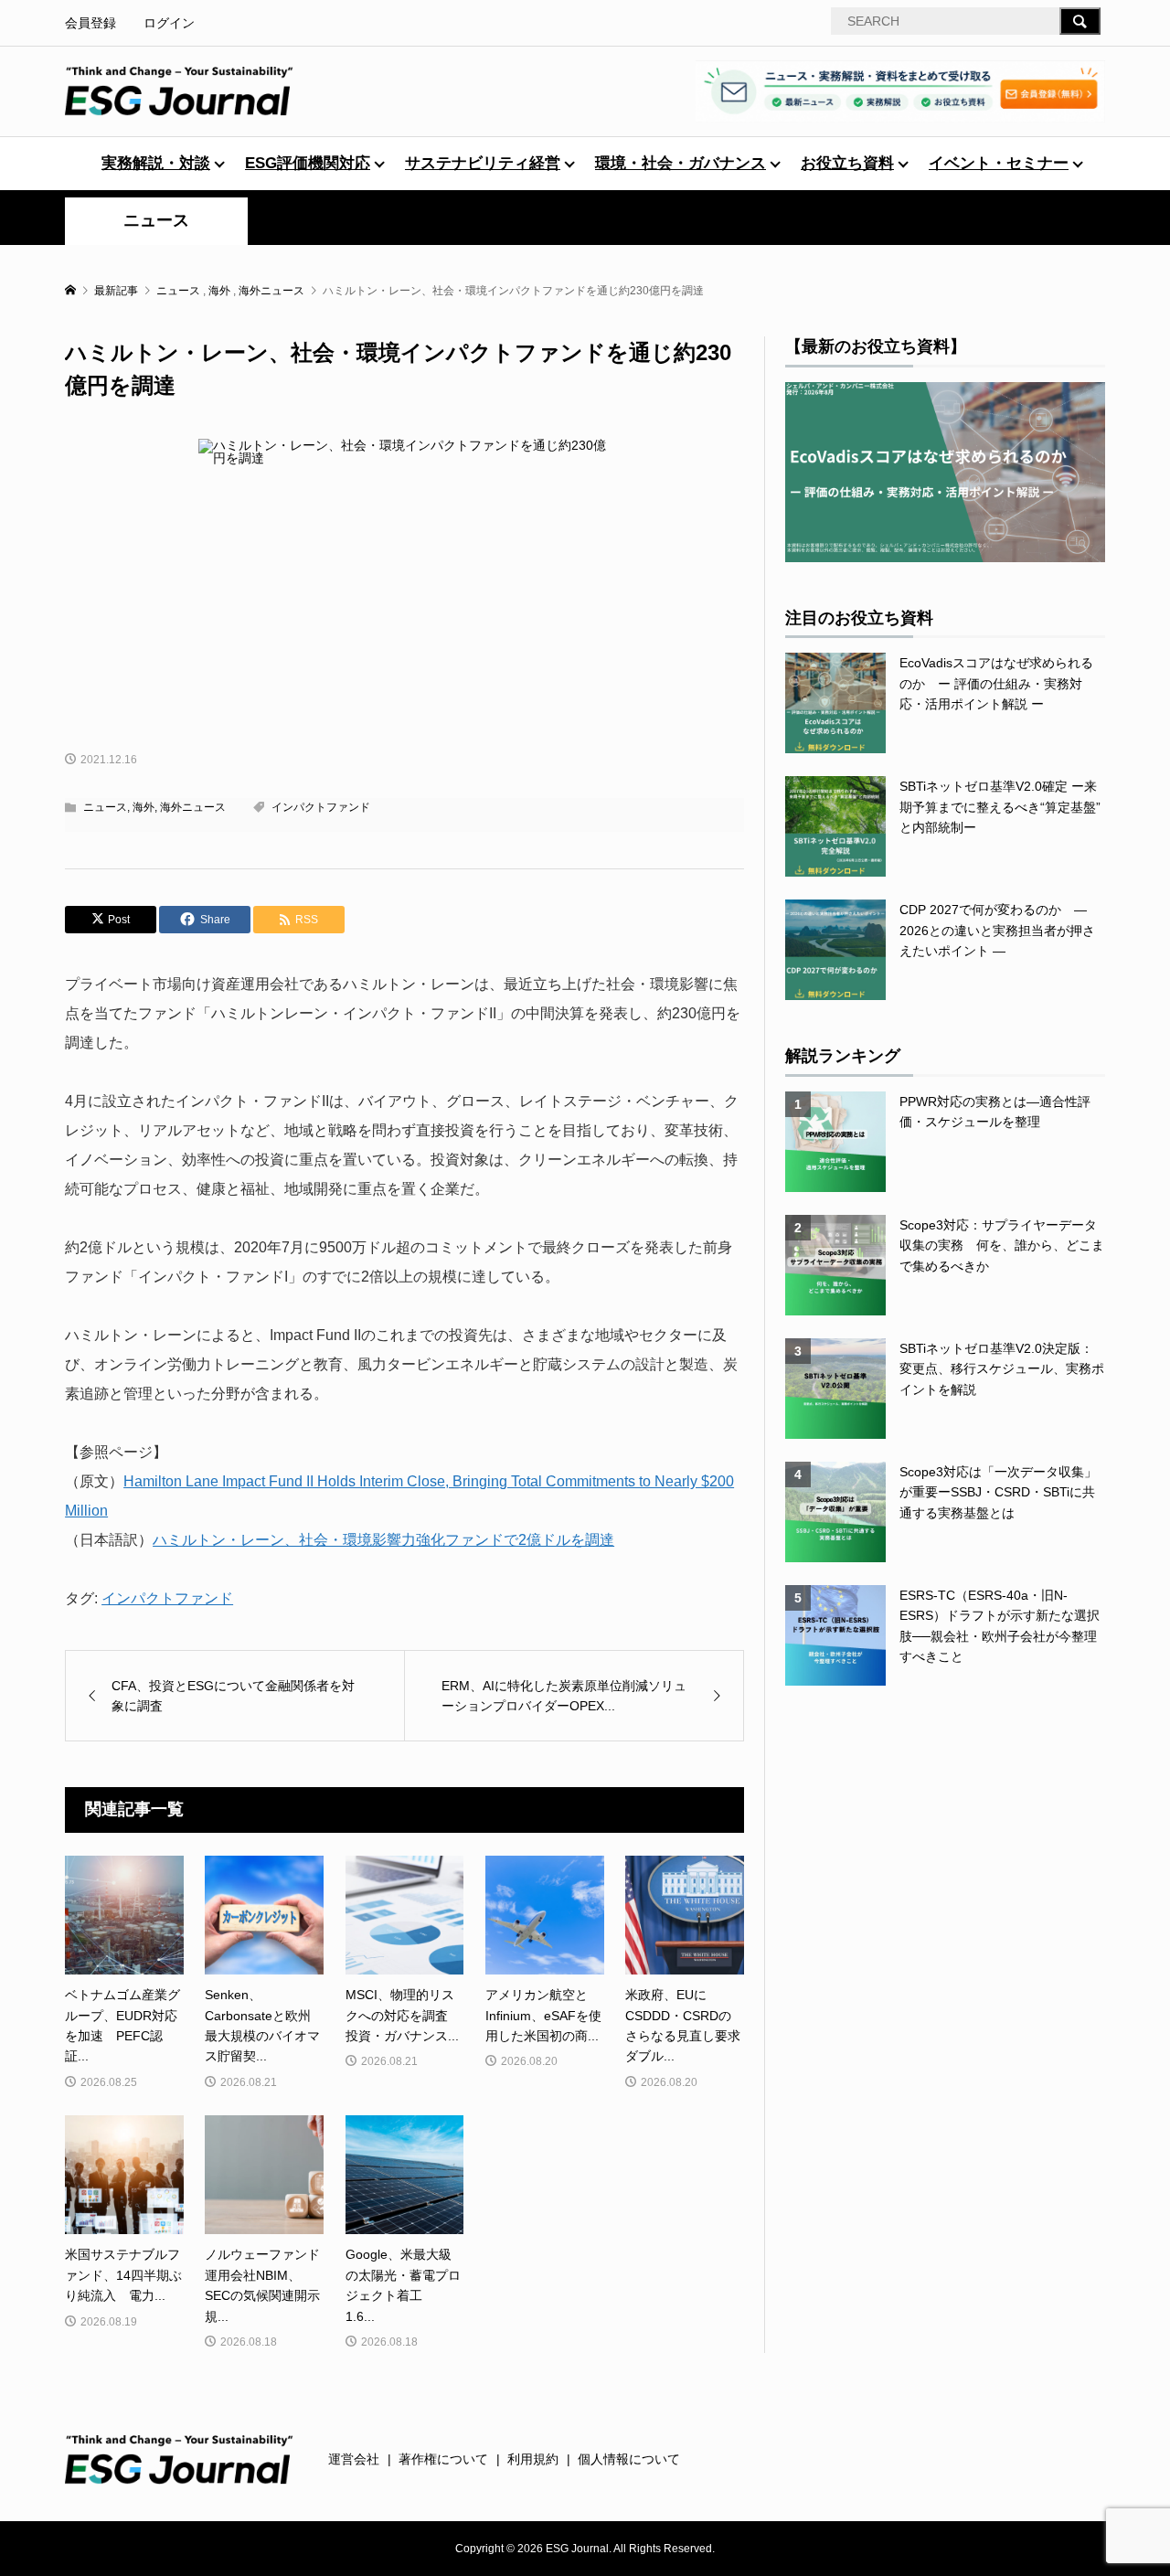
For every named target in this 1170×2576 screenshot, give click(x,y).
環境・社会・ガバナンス (681, 163)
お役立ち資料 (847, 163)
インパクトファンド (321, 807)
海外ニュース (193, 807)
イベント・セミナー (999, 163)
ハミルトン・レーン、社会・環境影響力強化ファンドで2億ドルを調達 (383, 1540)
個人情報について (629, 2459)
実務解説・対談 (156, 163)
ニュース (156, 220)
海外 (144, 807)
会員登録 (90, 23)
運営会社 (354, 2459)
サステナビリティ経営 (483, 163)
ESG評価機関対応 (308, 163)
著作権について (443, 2459)
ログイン (169, 23)
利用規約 (533, 2459)
